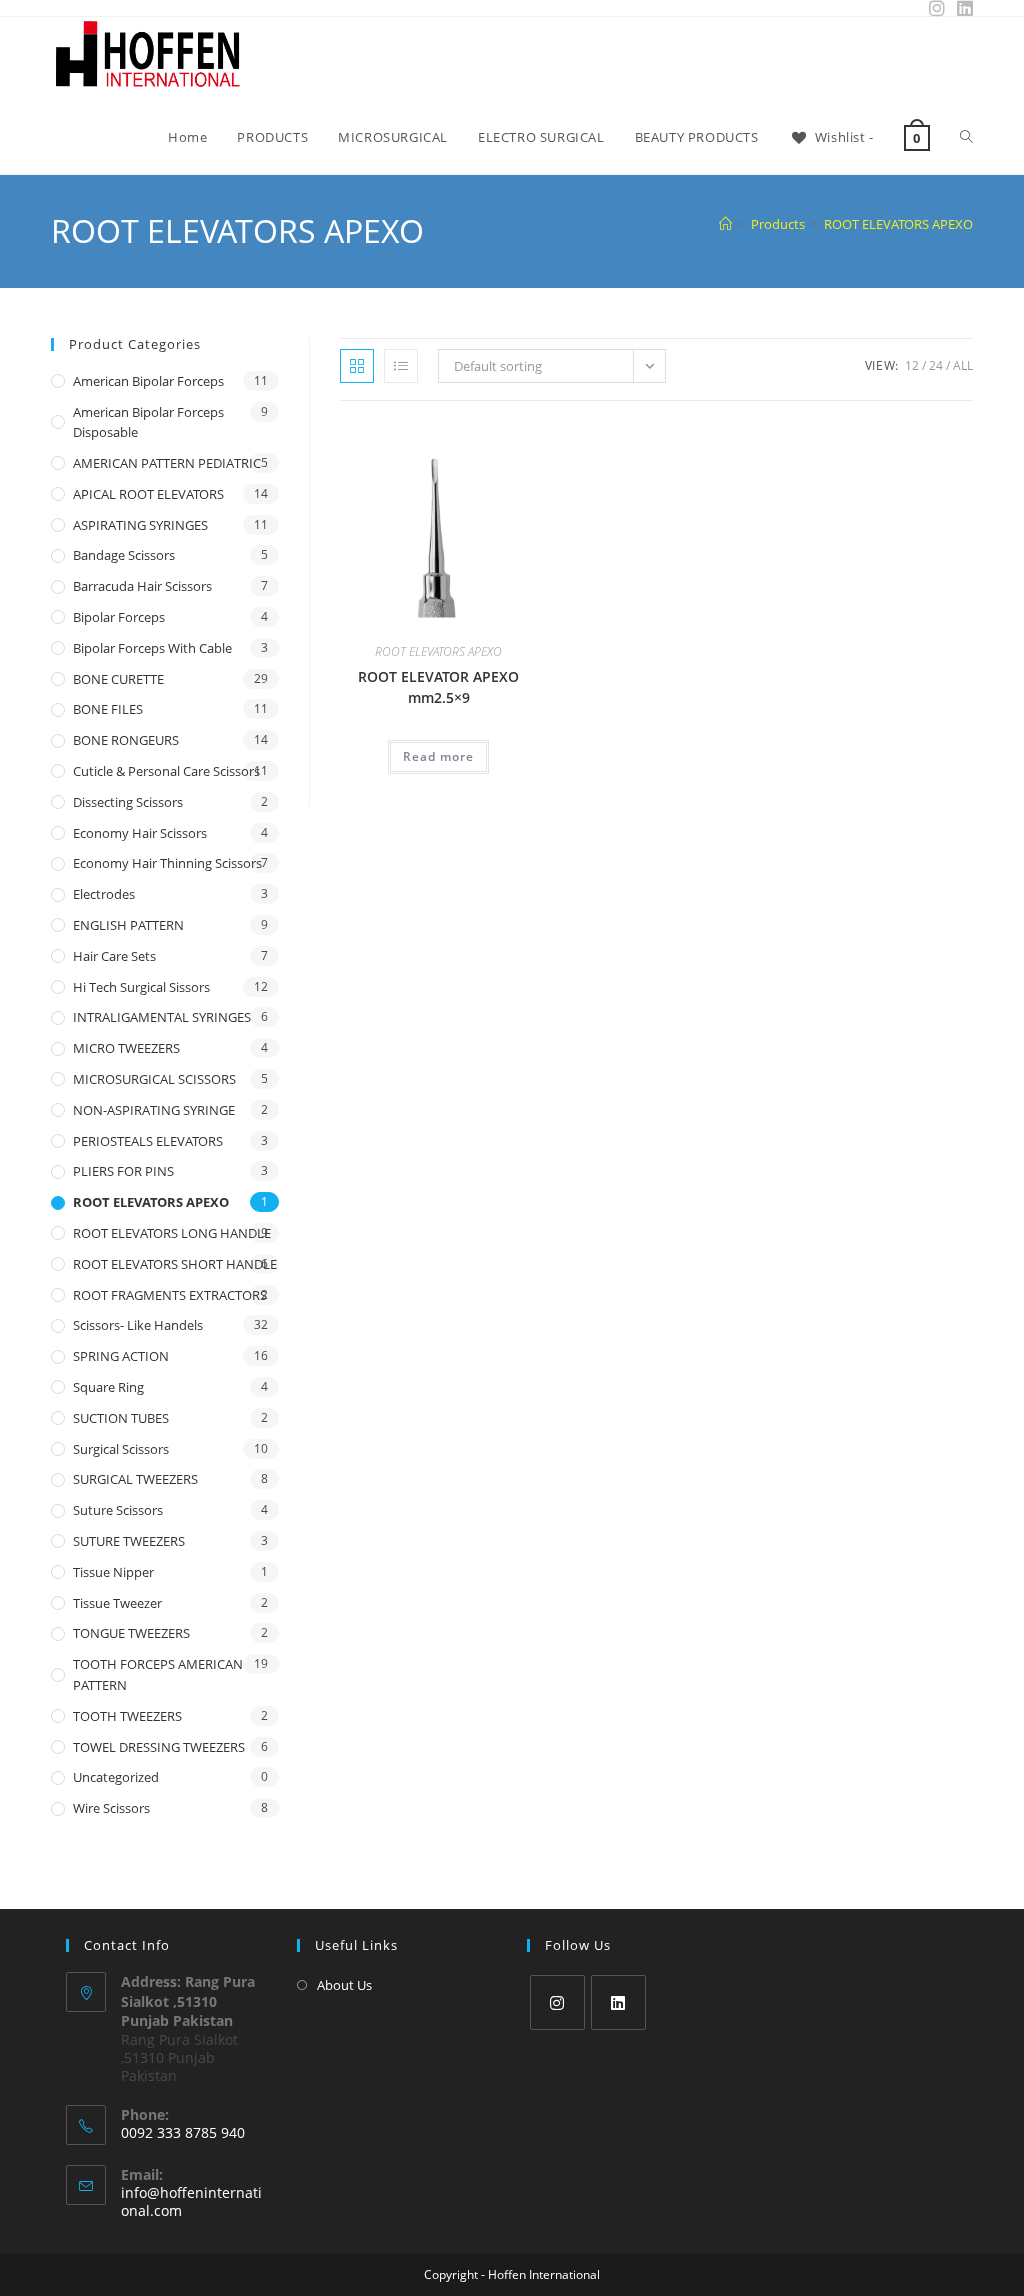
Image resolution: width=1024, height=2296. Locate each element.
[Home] (725, 224)
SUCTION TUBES (121, 1418)
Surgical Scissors (121, 1449)
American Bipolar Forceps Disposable (148, 422)
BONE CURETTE (118, 679)
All (963, 365)
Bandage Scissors (124, 555)
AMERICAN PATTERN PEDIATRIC (167, 463)
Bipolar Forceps (119, 617)
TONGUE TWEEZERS (131, 1633)
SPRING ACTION (121, 1356)
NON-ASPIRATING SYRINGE (154, 1110)
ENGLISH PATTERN (128, 925)
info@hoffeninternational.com (191, 2201)
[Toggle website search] (966, 137)
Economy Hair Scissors (140, 833)
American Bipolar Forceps (148, 381)
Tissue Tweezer (117, 1603)
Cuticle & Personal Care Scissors (166, 771)
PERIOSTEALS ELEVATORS (148, 1141)
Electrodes (104, 894)
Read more (438, 756)
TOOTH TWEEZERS (127, 1716)
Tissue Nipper (113, 1572)
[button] (475, 443)
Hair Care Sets (114, 956)
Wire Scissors (111, 1808)
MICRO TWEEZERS (126, 1048)
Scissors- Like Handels (138, 1325)
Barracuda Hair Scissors (142, 586)
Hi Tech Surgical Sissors (141, 987)
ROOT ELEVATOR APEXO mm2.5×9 (438, 687)
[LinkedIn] (618, 2002)
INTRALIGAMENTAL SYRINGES (162, 1017)
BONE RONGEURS (126, 740)
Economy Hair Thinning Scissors (167, 863)
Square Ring (108, 1387)
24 (936, 365)
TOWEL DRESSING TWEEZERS (159, 1747)
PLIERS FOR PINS (123, 1171)
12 (912, 365)
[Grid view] (357, 366)
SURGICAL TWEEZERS (135, 1479)
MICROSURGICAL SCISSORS (154, 1079)
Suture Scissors (118, 1510)
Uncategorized (116, 1777)
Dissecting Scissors (128, 802)
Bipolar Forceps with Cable (152, 648)
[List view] (401, 366)
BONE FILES (108, 709)
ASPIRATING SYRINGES (140, 525)
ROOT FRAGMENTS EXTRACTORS (170, 1295)
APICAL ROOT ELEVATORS (148, 494)
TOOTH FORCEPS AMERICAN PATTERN (158, 1674)
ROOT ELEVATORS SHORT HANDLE (175, 1264)
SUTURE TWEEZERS (129, 1541)
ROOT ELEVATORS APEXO (898, 224)
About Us (344, 1985)
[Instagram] (557, 2002)
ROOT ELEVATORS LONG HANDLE (172, 1233)
